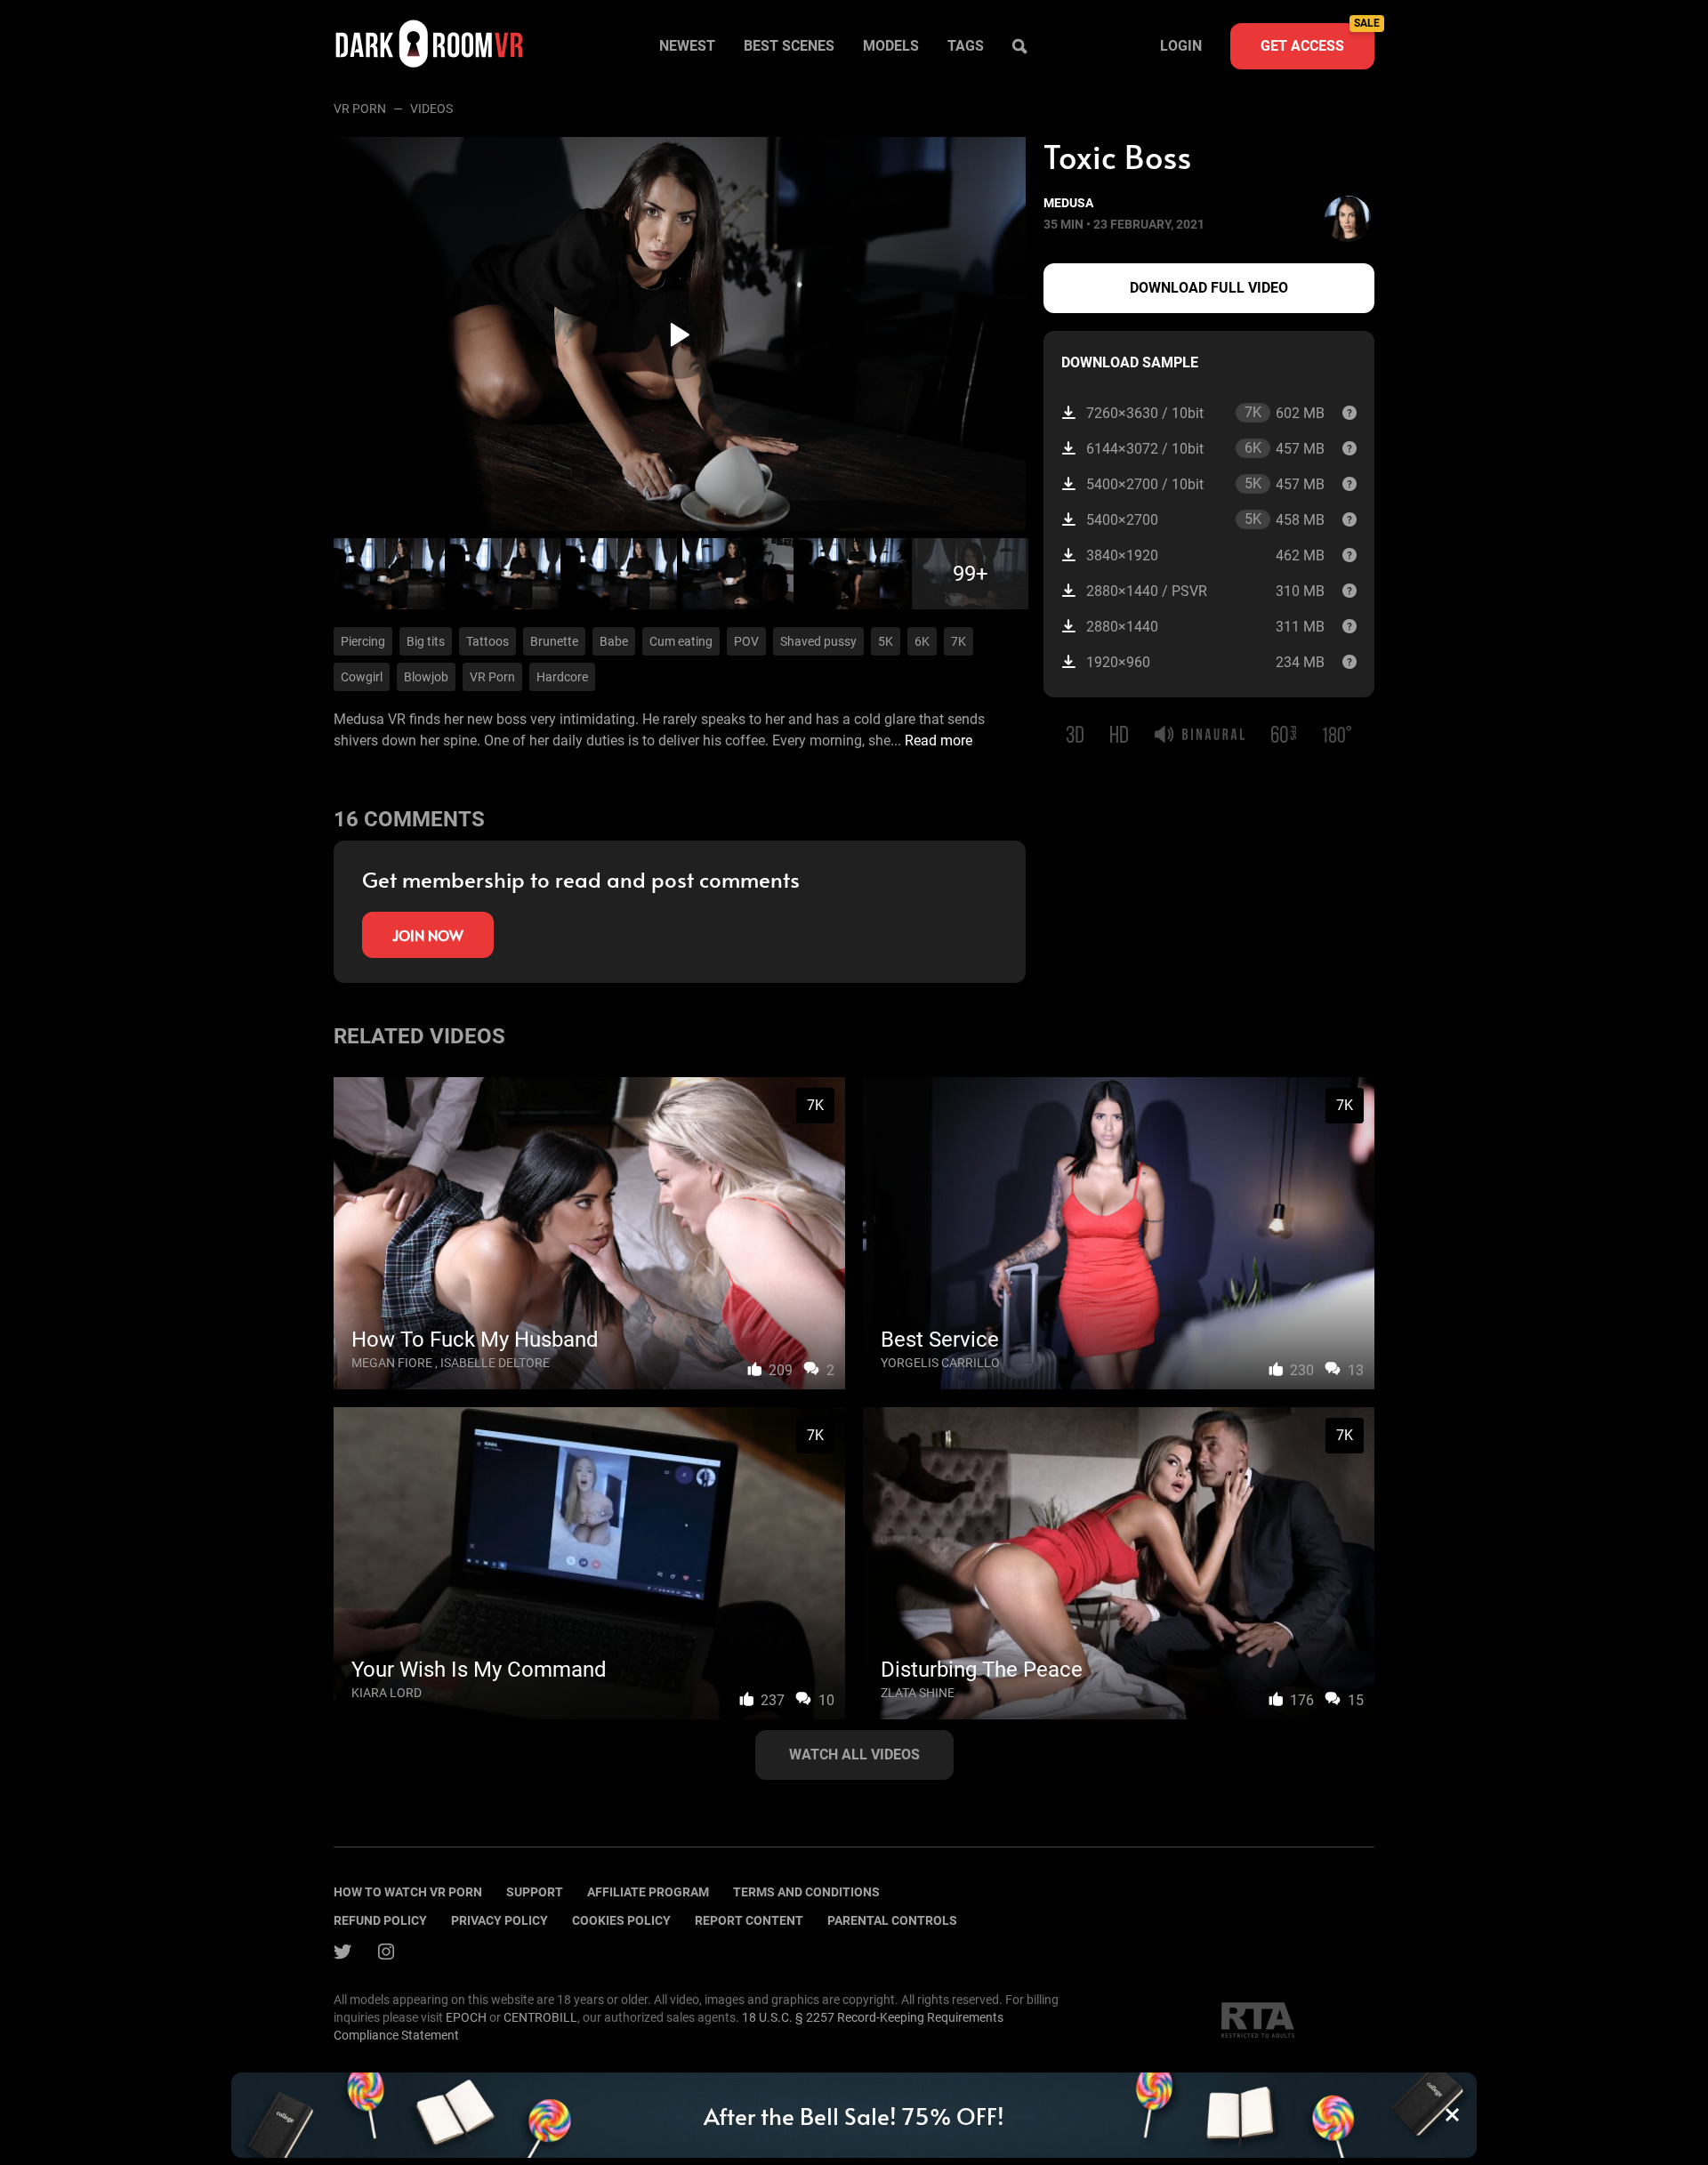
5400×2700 (1205, 519)
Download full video (1209, 288)
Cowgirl (362, 677)
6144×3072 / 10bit (1205, 448)
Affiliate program (648, 1892)
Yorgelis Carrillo (940, 1363)
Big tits (426, 641)
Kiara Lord (387, 1693)
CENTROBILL (540, 2017)
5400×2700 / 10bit (1205, 484)
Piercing (363, 641)
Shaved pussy (818, 641)
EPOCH (466, 2017)
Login (1181, 46)
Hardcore (562, 677)
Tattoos (487, 641)
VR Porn (360, 109)
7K (959, 641)
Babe (614, 641)
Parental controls (892, 1920)
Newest (687, 46)
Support (535, 1892)
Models (891, 46)
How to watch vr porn (408, 1892)
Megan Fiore (392, 1363)
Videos (431, 109)
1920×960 (1205, 662)
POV (746, 641)
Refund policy (380, 1920)
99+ (971, 574)
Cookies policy (621, 1920)
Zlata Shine (918, 1693)
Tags (966, 46)
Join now (428, 935)
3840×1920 (1205, 555)
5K (886, 641)
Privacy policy (500, 1920)
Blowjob (426, 677)
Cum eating (681, 641)
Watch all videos (854, 1755)
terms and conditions (806, 1892)
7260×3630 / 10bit (1205, 413)
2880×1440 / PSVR (1205, 591)
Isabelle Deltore (495, 1363)
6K (922, 641)
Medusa (1068, 203)
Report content (749, 1920)
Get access (1317, 39)
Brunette (554, 641)
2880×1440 (1205, 627)
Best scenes (789, 46)
